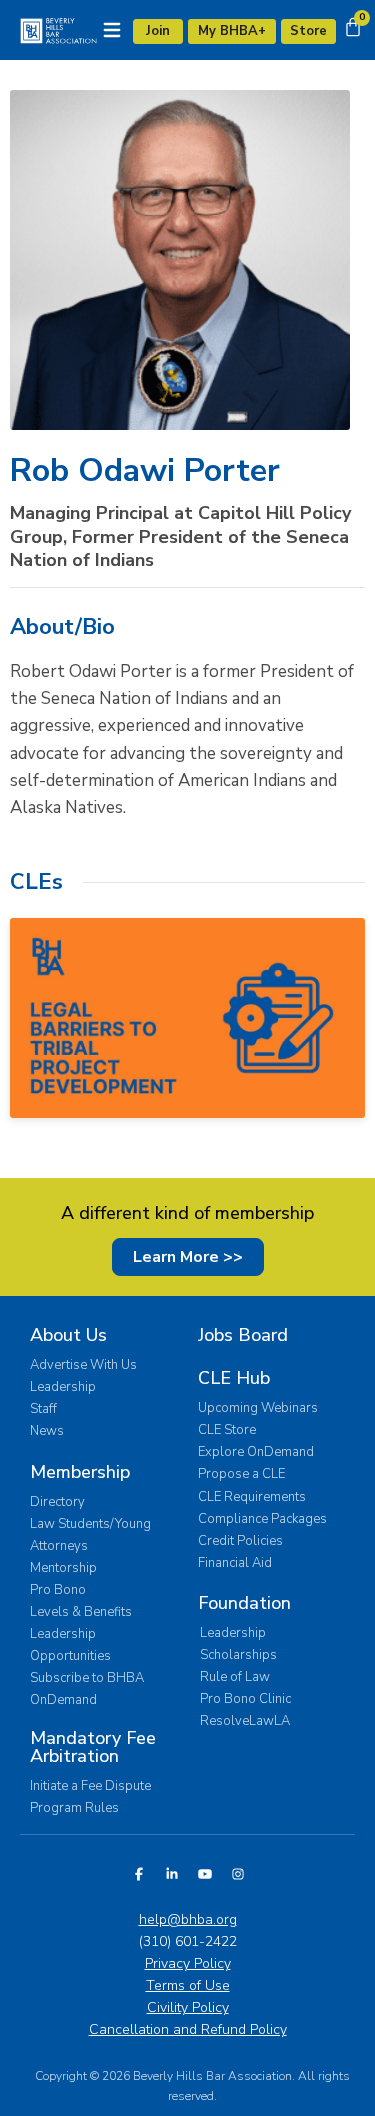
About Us (68, 1335)
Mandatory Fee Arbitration (93, 1747)
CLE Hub (234, 1378)
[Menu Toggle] (112, 30)
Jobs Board (243, 1335)
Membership (80, 1472)
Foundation (244, 1603)
